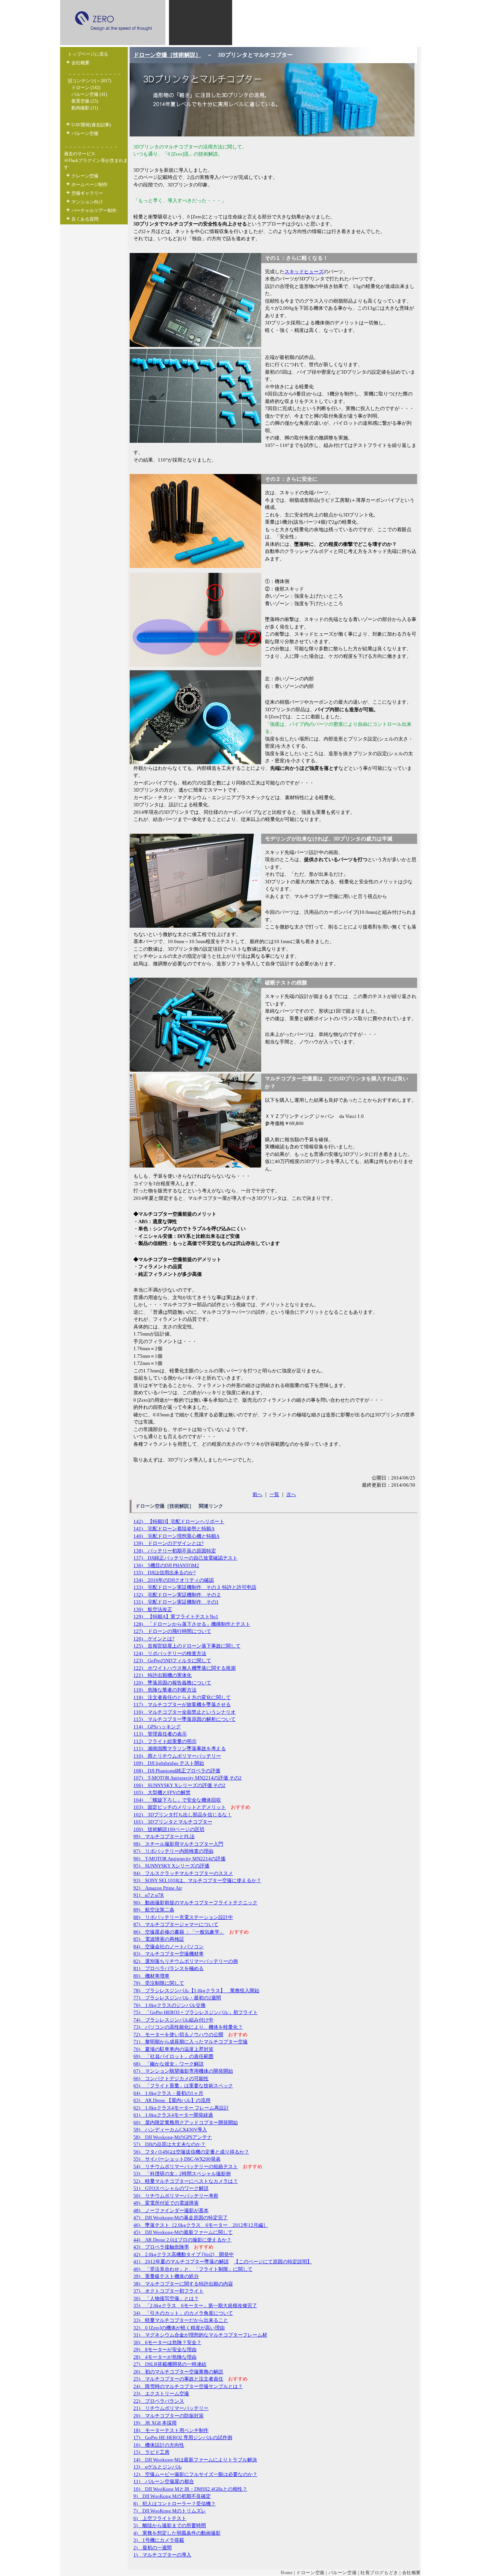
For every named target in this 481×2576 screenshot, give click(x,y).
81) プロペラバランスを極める (169, 1968)
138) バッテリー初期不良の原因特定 (175, 1551)
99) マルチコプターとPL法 (164, 1836)
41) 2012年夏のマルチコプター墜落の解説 (181, 2262)
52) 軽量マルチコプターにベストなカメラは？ (186, 2181)
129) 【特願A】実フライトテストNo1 (176, 1617)
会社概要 (80, 63)
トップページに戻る (88, 54)
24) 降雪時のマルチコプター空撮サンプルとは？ (188, 2386)
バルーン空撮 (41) (89, 94)
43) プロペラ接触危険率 (161, 2247)
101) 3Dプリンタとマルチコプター (173, 1822)
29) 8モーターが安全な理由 (165, 2350)
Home (287, 2573)
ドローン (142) (86, 88)
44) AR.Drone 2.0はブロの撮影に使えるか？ (182, 2240)
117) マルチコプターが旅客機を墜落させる (182, 1704)
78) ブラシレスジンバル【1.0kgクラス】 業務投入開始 (196, 1991)
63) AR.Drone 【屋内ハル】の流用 (172, 2100)
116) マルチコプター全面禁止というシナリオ (185, 1712)
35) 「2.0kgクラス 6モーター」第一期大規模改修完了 (195, 2306)
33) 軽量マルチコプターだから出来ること (181, 2320)
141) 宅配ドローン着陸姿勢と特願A (174, 1529)
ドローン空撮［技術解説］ (167, 55)
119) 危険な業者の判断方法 (165, 1690)
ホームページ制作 (89, 185)
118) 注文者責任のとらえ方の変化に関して (182, 1697)
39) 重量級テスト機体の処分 (166, 2276)
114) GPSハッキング (157, 1727)
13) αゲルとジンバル (158, 2467)
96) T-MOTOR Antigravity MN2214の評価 (179, 1859)
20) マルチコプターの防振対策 (169, 2416)
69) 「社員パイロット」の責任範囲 (173, 2056)
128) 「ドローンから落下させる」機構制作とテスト (192, 1624)
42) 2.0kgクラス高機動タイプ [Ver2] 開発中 (184, 2254)
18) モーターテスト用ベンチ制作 (171, 2430)
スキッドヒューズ (304, 272)
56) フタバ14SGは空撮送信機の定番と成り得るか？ (191, 2152)
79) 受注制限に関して (159, 1983)
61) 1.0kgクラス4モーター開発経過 (173, 2115)
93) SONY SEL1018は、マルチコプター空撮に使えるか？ (197, 1880)
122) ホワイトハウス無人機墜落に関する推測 (185, 1668)
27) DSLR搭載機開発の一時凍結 (170, 2364)
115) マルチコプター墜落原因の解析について (185, 1719)
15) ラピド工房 (151, 2452)
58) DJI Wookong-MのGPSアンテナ (173, 2137)
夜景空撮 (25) (85, 101)
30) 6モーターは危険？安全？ (167, 2342)
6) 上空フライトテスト (160, 2518)
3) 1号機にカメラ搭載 (159, 2540)
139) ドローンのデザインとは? (169, 1543)
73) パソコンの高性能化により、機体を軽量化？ (188, 2027)
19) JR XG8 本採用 (155, 2423)
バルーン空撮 (85, 133)
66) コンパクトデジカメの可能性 (171, 2079)
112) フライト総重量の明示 (165, 1741)
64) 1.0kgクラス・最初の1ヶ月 (168, 2093)
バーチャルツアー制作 (94, 211)
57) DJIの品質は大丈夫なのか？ (169, 2144)
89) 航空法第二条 (154, 1910)
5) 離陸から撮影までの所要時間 (170, 2525)
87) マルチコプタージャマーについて (176, 1924)
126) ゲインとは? (154, 1639)
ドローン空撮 (310, 2573)
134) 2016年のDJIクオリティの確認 (174, 1580)
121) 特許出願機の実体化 (163, 1675)
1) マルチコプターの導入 (162, 2555)
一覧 (274, 1494)
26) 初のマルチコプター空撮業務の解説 (178, 2372)
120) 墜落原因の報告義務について (172, 1683)
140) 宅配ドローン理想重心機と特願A (176, 1536)
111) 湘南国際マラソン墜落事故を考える (180, 1748)
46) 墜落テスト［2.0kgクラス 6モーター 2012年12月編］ (201, 2225)
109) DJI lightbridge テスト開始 (169, 1763)
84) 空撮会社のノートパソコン (169, 1947)
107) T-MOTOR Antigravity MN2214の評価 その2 (188, 1778)
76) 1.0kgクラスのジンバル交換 (169, 2005)
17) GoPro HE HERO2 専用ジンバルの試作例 (183, 2437)
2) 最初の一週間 (153, 2548)
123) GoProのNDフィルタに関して (172, 1661)
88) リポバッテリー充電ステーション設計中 (183, 1917)
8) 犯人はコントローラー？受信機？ (175, 2504)
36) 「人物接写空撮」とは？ (166, 2298)
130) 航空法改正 (153, 1609)
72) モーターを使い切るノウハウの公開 (178, 2035)
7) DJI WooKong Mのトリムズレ (170, 2511)
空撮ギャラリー (87, 193)
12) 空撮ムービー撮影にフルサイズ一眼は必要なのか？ (195, 2474)
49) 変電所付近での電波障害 (166, 2203)
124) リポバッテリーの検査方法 (170, 1653)
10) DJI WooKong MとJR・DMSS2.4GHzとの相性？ (190, 2489)
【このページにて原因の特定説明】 (273, 2262)
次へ (291, 1494)
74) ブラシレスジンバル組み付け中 (173, 2020)
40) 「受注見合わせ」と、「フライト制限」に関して (193, 2269)
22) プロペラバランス (159, 2401)
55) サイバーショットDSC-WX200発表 (177, 2159)
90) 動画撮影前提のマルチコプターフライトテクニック (195, 1903)
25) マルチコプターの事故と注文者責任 (178, 2379)
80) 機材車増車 (151, 1976)
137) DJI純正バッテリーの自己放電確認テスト (185, 1558)
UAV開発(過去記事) (91, 125)
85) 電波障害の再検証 (159, 1939)
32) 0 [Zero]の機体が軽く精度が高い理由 (179, 2328)
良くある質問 (85, 219)
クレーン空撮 (85, 176)
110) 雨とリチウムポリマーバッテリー (177, 1756)
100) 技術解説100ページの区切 (169, 1829)
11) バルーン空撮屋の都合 (164, 2481)
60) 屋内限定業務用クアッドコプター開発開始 (186, 2122)
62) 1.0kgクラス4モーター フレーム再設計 (181, 2108)
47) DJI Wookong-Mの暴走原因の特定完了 (181, 2218)
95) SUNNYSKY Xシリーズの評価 (171, 1866)
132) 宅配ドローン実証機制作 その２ (177, 1595)
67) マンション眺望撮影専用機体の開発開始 (183, 2071)
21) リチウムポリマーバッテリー (171, 2408)
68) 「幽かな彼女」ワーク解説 (169, 2064)
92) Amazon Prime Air (158, 1888)
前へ (257, 1494)
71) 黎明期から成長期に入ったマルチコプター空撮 (191, 2042)
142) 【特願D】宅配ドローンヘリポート (179, 1521)
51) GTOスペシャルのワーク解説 (171, 2188)
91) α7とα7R (149, 1895)
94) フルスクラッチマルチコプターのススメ (183, 1873)
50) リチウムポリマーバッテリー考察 (176, 2196)
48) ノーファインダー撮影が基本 (171, 2210)
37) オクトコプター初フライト (169, 2291)
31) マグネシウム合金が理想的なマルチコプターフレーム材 (200, 2335)
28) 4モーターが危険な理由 (165, 2357)
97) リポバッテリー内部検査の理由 (173, 1851)
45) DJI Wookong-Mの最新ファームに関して (183, 2232)
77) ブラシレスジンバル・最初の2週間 (177, 1998)
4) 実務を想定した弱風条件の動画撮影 (177, 2533)
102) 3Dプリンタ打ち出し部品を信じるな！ (183, 1815)
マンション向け (87, 202)
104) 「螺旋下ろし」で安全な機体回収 (177, 1800)
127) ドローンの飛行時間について (172, 1631)
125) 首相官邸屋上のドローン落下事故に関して (187, 1646)
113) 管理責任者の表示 (160, 1734)
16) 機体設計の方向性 (159, 2445)
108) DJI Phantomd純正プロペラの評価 (177, 1771)
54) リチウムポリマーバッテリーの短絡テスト (186, 2166)
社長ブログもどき (379, 2573)
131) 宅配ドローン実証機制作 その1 (176, 1602)
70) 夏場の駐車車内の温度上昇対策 (173, 2049)
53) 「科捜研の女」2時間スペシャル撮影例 (182, 2174)
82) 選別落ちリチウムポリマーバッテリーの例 (186, 1961)
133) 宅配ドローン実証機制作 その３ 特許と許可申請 (195, 1587)
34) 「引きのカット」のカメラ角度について (183, 2313)
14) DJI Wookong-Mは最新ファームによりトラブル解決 (195, 2460)
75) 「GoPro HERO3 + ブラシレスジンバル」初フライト (196, 2012)
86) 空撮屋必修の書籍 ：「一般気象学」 (179, 1932)
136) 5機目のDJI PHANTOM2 (166, 1565)
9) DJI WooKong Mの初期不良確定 (172, 2496)
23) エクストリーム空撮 (161, 2394)
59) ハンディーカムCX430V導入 (170, 2130)
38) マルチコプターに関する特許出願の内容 (183, 2284)
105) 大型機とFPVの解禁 (162, 1792)
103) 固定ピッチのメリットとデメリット (180, 1807)
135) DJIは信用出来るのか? (165, 1573)
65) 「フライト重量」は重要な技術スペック (183, 2086)
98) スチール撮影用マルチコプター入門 (178, 1844)
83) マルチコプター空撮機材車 (169, 1954)
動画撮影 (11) (85, 108)
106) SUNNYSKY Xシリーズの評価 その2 (179, 1785)
